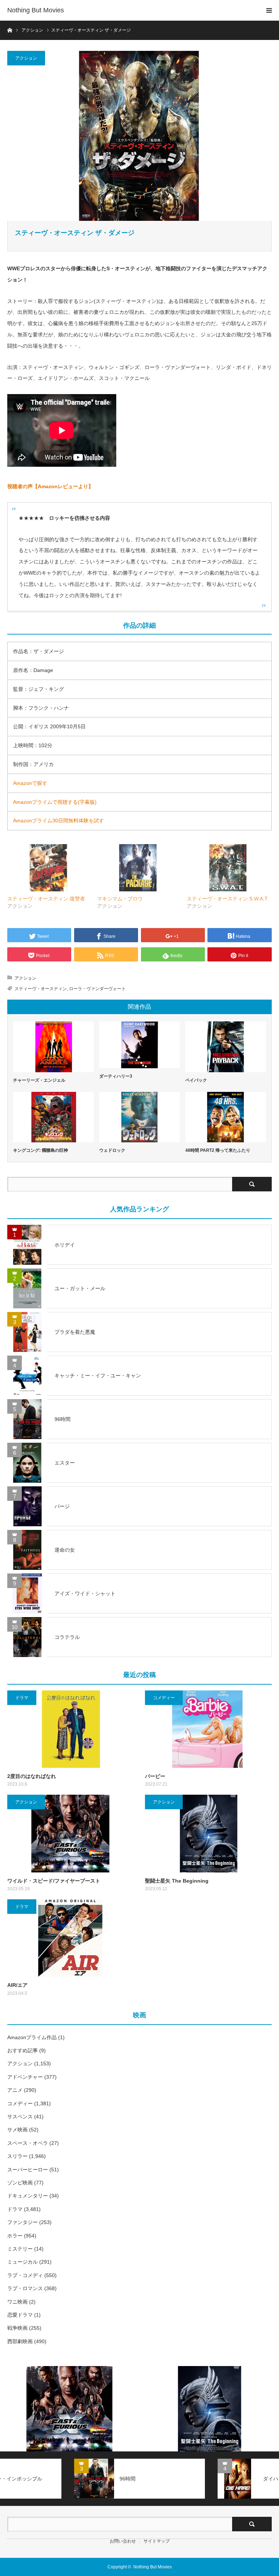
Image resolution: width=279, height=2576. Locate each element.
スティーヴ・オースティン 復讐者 (46, 899)
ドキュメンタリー (28, 2196)
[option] (70, 2409)
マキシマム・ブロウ (120, 899)
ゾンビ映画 (20, 2183)
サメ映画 (17, 2130)
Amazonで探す (30, 783)
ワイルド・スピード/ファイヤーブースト (54, 1881)
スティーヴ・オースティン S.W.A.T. (228, 899)
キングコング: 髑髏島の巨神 (41, 1150)
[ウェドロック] (139, 1117)
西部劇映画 (20, 2341)
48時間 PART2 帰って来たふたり (218, 1150)
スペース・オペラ (28, 2143)
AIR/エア (17, 1985)
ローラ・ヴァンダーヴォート (97, 989)
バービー (155, 1776)
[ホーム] (10, 30)
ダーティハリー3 (116, 1076)
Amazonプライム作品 (32, 2037)
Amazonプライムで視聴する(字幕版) (55, 802)
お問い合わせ (123, 2541)
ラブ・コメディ (25, 2275)
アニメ (15, 2090)
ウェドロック (112, 1150)
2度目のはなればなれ (32, 1776)
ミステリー (20, 2249)
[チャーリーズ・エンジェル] (53, 1047)
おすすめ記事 (23, 2050)
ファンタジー (23, 2222)
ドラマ (22, 1698)
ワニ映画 (17, 2302)
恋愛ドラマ (20, 2315)
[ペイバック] (226, 1047)
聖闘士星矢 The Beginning (177, 1881)
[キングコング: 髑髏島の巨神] (53, 1117)
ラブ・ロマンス (25, 2288)
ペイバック (196, 1080)
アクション (26, 58)
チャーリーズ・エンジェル (39, 1080)
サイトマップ (157, 2541)
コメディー (164, 1698)
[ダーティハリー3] (139, 1045)
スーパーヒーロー (28, 2170)
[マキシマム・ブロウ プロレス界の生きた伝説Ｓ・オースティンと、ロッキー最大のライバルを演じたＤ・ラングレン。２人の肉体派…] (138, 868)
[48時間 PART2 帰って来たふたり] (226, 1117)
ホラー (15, 2236)
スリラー (17, 2156)
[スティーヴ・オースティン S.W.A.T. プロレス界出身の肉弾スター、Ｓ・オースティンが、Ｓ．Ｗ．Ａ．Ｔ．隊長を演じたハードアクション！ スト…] (228, 868)
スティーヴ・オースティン (41, 989)
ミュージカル (23, 2262)
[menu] (269, 10)
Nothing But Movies (36, 10)
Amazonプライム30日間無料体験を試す (58, 821)
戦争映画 (17, 2328)
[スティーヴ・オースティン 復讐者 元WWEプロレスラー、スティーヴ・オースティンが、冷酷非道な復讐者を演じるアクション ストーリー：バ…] (48, 868)
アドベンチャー (25, 2077)
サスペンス (20, 2117)
